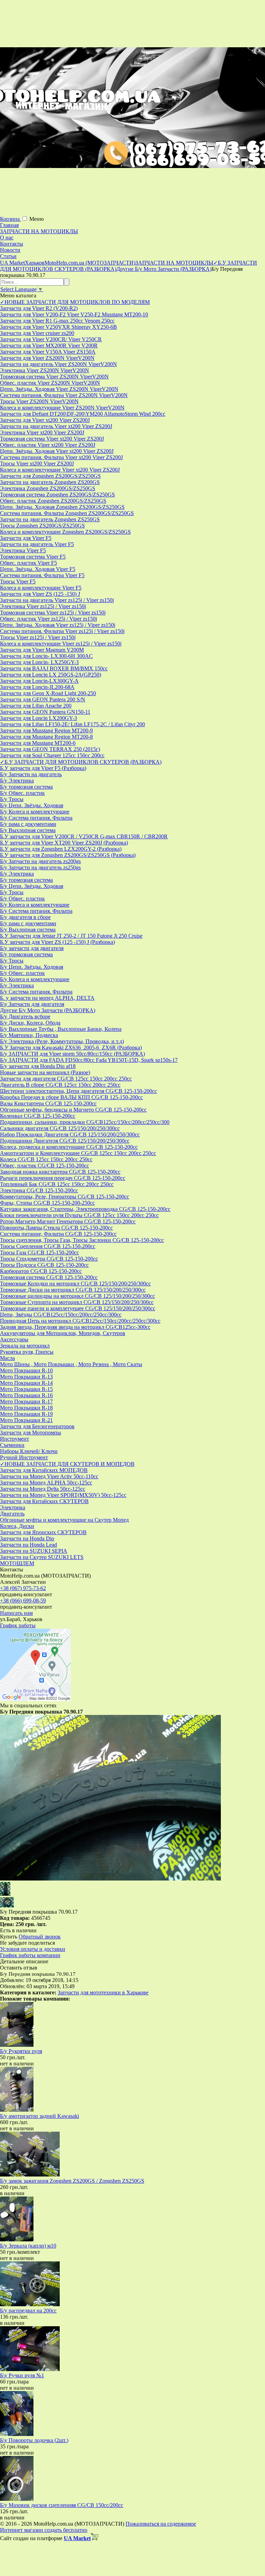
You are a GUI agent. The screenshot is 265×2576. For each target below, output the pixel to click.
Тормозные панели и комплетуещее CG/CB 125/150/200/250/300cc (78, 1308)
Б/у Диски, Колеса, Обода (30, 1023)
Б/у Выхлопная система (28, 830)
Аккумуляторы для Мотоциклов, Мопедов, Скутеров (63, 1333)
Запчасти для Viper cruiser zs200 (37, 333)
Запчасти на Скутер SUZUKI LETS (42, 1557)
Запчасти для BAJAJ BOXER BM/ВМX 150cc (54, 668)
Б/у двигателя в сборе (25, 917)
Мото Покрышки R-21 (26, 1420)
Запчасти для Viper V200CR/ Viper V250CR (51, 339)
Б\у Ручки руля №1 (22, 2375)
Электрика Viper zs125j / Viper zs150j (43, 606)
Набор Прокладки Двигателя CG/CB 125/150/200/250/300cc (70, 1134)
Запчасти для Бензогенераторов (37, 1426)
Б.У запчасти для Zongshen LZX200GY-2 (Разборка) (61, 849)
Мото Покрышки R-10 (26, 1370)
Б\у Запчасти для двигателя (32, 1004)
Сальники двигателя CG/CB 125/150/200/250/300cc (60, 1128)
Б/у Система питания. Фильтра (36, 818)
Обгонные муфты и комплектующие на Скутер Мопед (64, 1520)
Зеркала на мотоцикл (25, 1346)
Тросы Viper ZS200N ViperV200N (39, 401)
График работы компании (30, 1955)
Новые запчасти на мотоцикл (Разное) (45, 1072)
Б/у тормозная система (26, 787)
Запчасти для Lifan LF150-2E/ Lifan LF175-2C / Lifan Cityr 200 (72, 724)
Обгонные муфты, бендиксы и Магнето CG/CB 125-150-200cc (73, 1110)
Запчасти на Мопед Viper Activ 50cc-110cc (49, 1476)
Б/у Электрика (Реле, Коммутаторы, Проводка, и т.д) (62, 1041)
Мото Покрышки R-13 (26, 1377)
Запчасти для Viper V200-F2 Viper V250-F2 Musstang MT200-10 (74, 314)
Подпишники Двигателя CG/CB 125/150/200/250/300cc (65, 1141)
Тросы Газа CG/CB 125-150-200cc (40, 1252)
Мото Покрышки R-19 (26, 1414)
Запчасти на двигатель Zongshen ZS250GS (50, 519)
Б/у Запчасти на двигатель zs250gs (40, 867)
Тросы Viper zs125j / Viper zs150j (38, 637)
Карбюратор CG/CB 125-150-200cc (41, 1271)
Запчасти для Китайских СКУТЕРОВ (44, 1501)
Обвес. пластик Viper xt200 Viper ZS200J (48, 445)
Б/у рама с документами (28, 824)
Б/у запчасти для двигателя (32, 948)
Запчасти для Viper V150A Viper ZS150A (48, 352)
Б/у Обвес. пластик (22, 793)
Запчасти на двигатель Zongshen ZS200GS (50, 482)
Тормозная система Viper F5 (33, 557)
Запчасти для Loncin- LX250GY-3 (39, 662)
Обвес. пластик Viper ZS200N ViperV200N (50, 383)
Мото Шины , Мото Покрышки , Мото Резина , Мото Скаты (71, 1364)
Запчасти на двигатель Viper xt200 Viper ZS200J (56, 426)
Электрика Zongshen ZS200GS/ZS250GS (48, 488)
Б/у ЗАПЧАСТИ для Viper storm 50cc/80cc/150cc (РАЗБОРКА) (72, 1054)
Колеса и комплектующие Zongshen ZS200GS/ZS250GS (65, 532)
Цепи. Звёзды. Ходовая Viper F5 (38, 569)
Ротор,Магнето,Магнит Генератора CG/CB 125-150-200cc (68, 1221)
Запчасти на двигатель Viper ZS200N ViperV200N (58, 364)
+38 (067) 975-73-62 (23, 1588)
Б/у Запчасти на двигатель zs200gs (40, 861)
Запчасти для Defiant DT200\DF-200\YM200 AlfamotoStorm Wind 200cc (83, 414)
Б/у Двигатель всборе (25, 1016)
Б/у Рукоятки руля (21, 2051)
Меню (37, 219)
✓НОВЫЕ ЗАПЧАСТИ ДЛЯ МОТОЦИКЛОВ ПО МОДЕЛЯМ (75, 302)
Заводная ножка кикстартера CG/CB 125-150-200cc (60, 1172)
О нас (7, 238)
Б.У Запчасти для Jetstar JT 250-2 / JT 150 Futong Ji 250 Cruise (71, 936)
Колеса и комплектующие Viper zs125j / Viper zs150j (61, 644)
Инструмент (14, 1439)
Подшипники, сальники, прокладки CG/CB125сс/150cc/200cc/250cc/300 (85, 1122)
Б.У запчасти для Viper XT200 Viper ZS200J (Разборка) (64, 843)
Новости (10, 250)
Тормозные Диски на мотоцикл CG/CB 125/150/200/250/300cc (73, 1290)
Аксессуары (14, 1339)
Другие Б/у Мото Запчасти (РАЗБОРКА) (48, 1010)
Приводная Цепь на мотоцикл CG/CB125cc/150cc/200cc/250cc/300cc (80, 1321)
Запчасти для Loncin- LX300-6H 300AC (46, 656)
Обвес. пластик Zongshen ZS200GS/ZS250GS (53, 501)
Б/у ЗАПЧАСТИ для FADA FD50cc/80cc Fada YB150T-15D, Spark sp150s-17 (89, 1060)
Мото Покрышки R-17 (26, 1401)
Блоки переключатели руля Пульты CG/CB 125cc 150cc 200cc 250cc (79, 1215)
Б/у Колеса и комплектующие (35, 812)
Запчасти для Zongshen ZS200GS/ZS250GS (50, 476)
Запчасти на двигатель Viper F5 (37, 544)
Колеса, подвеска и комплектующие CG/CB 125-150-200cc (69, 1147)
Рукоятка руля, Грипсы (27, 1352)
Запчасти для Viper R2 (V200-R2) (39, 308)
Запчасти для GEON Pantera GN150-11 (45, 712)
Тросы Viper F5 (18, 581)
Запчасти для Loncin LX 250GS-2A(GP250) (51, 675)
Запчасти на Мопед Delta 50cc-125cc (43, 1489)
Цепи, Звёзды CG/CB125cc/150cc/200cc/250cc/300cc (61, 1315)
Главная (9, 225)
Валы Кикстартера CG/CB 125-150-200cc (48, 1103)
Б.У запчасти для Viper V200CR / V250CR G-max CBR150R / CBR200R (84, 836)
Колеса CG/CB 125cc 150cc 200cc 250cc (46, 1159)
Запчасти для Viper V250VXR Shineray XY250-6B (58, 327)
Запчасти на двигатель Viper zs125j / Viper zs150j (57, 600)
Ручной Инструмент (24, 1457)
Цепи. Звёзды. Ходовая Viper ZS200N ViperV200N (59, 389)
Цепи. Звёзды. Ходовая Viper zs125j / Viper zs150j (58, 625)
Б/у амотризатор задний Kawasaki (40, 2116)
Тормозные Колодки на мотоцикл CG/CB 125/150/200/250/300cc (75, 1284)
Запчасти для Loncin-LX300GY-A (39, 681)
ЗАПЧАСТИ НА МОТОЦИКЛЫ (39, 231)
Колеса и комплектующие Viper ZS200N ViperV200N (62, 408)
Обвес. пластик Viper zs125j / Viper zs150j (48, 619)
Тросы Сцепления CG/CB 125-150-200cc (48, 1246)
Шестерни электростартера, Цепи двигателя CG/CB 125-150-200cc (78, 1091)
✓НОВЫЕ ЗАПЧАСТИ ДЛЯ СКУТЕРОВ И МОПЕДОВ (67, 1464)
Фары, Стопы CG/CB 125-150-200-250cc (47, 1203)
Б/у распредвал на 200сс (28, 2311)
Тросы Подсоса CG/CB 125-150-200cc (44, 1265)
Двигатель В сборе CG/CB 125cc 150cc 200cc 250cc (60, 1085)
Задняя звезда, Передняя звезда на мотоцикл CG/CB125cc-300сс (75, 1327)
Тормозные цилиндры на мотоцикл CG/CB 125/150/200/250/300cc (77, 1296)
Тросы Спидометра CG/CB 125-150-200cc (49, 1259)
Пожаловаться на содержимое (161, 2524)
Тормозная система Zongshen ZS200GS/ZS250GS (57, 495)
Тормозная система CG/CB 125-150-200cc (49, 1277)
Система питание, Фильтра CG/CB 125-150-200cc (58, 1234)
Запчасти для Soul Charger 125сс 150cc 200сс (52, 755)
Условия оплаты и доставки (33, 1949)
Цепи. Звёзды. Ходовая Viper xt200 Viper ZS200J (57, 451)
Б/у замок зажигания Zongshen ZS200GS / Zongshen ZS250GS (72, 2181)
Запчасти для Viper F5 (26, 538)
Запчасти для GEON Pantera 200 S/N (43, 699)
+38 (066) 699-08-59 (23, 1601)
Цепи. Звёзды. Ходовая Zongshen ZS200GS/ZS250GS (62, 507)
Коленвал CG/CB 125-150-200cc (38, 1116)
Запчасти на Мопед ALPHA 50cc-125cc (46, 1483)
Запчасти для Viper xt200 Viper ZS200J (45, 420)
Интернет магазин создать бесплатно (44, 2530)
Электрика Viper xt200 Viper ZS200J (42, 432)
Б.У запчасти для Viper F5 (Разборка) (43, 768)
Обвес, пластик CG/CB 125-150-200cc (45, 1166)
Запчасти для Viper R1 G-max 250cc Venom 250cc (57, 321)
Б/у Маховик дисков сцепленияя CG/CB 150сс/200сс (62, 2505)
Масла (7, 1358)
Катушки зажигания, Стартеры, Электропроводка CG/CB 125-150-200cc (85, 1209)
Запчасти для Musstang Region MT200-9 (46, 731)
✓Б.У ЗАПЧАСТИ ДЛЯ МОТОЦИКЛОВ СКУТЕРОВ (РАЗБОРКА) (81, 762)
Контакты (12, 244)
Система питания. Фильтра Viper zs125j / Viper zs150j (62, 631)
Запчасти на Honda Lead (28, 1545)
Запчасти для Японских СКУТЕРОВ (43, 1532)
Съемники (12, 1445)
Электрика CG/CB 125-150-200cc (39, 1190)
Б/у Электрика (17, 781)
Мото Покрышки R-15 (26, 1389)
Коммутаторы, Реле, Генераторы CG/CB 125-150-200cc (65, 1197)
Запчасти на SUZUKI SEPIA (34, 1551)
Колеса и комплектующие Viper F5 (41, 588)
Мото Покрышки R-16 (26, 1395)
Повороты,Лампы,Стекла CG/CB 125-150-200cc (56, 1228)
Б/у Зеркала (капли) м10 (28, 2246)
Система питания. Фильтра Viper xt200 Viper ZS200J (61, 457)
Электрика (13, 1507)
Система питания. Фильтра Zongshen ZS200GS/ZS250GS (67, 513)
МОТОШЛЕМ (17, 1563)
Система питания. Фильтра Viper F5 (42, 575)
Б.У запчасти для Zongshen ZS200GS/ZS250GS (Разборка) (68, 855)
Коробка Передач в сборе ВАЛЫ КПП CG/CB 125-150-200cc (71, 1097)
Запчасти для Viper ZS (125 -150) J (40, 594)
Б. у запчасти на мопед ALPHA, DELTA (47, 998)
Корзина (11, 219)
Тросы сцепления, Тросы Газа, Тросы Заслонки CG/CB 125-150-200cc (82, 1240)
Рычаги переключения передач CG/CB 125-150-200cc (63, 1178)
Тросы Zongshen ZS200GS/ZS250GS (42, 526)
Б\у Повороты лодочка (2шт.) (34, 2440)
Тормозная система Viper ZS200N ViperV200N (54, 377)
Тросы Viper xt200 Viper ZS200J (37, 463)
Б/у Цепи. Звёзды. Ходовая (32, 805)
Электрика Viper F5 (23, 550)
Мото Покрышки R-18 (26, 1408)
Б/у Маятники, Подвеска (29, 1035)
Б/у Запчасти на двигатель (31, 774)
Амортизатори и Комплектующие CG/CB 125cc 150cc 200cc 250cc (78, 1153)
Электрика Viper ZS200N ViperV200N (45, 370)
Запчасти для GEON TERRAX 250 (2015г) (50, 749)
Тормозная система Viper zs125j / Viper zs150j (53, 613)
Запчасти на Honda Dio (27, 1538)
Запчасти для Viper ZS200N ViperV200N (47, 358)
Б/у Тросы (12, 799)
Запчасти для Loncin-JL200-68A (37, 687)
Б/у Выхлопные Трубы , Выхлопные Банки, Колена (61, 1029)
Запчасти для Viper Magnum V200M (42, 650)
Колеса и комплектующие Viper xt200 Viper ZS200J (60, 470)
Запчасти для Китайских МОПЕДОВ (44, 1470)
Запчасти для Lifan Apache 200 (36, 706)
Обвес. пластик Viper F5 (28, 563)
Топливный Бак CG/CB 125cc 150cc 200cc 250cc (57, 1184)
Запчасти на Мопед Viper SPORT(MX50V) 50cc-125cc (63, 1495)
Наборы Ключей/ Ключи (29, 1451)
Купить (9, 1937)
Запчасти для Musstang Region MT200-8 (46, 737)
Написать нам (16, 1613)
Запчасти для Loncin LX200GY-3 (38, 718)
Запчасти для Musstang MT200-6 (38, 743)
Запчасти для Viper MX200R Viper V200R (49, 346)
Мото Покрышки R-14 (26, 1383)
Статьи (8, 256)
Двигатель (12, 1514)
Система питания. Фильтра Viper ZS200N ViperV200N (64, 395)
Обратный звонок (40, 1937)
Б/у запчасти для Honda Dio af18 (38, 1066)
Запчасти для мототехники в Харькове (103, 1992)
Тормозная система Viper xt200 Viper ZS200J (52, 439)
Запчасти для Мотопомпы (31, 1433)
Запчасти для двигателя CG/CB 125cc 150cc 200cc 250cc (66, 1079)
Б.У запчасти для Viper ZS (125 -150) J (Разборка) (57, 942)
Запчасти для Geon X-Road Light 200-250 (48, 693)
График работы (18, 1625)
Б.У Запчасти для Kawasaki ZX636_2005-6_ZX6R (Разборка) (71, 1048)
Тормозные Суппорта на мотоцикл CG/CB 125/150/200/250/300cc (77, 1302)
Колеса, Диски (17, 1526)
